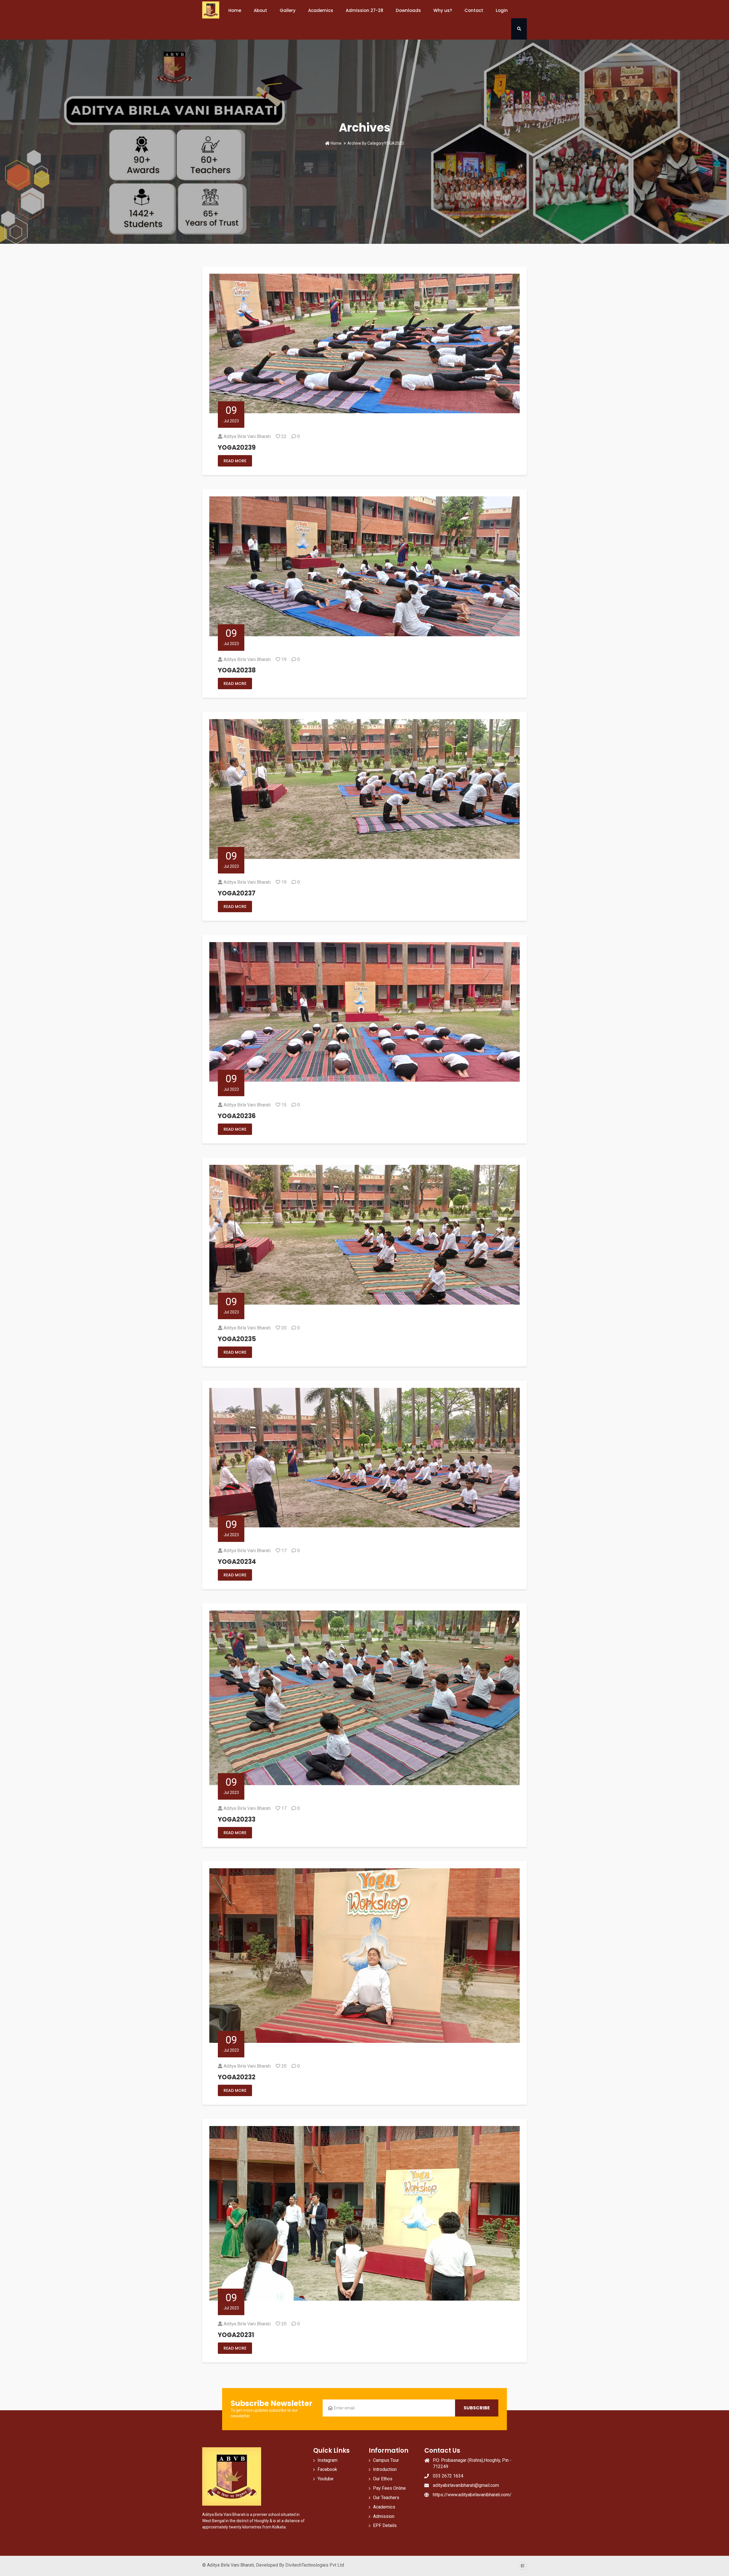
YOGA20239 (237, 448)
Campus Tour (386, 2460)
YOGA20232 (237, 2077)
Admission (384, 2516)
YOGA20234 (237, 1562)
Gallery (288, 10)
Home (235, 10)
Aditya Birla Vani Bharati (247, 436)
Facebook (327, 2469)
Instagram (327, 2460)
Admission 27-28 (364, 10)
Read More (235, 461)
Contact (474, 10)
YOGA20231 (236, 2335)
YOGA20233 (237, 1819)
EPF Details (385, 2525)
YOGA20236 (237, 1116)
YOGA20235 (237, 1339)
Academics (384, 2507)
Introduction (385, 2469)
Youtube (325, 2479)
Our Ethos (383, 2479)
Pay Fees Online (389, 2488)
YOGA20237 (237, 893)
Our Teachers (386, 2498)
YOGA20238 (237, 670)
